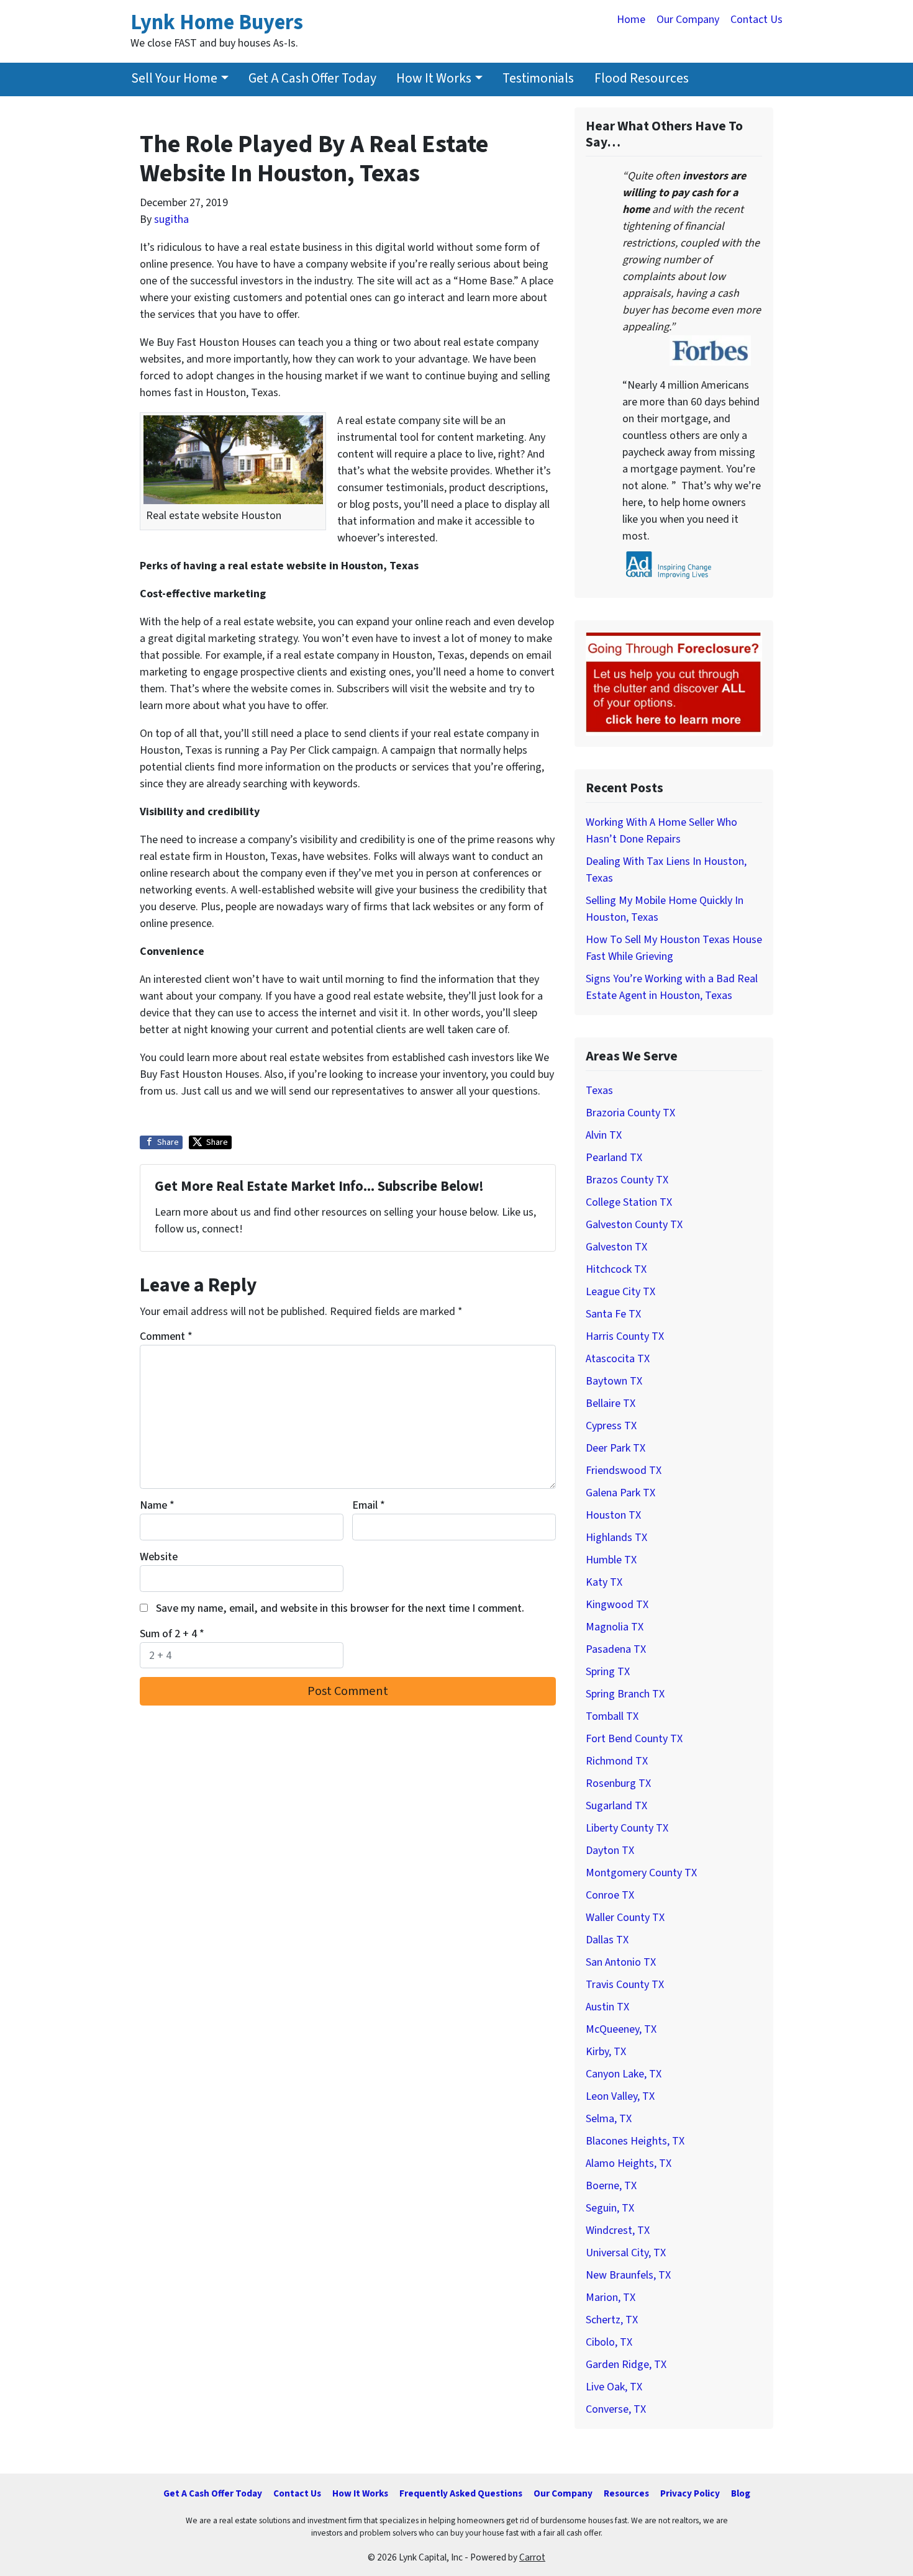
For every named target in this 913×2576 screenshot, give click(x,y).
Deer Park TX (615, 1448)
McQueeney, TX (621, 2029)
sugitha (171, 219)
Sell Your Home (174, 79)
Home (631, 20)
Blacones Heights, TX (635, 2141)
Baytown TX (614, 1381)
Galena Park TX (620, 1493)
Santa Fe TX (613, 1314)
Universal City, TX (626, 2253)
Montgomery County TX (641, 1873)
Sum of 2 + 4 (172, 1634)
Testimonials (538, 79)
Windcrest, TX (618, 2230)
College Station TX (629, 1202)
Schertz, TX (612, 2320)
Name (157, 1505)
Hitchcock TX (616, 1269)
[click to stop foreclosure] (674, 683)
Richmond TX (617, 1761)
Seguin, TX (610, 2208)
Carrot (532, 2557)
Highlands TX (616, 1538)
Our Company (688, 20)
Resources (626, 2493)
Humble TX (611, 1560)
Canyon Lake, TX (624, 2074)
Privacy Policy (690, 2493)
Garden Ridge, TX (626, 2365)
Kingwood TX (617, 1605)
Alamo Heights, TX (629, 2163)
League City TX (620, 1292)
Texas (599, 1091)
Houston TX (613, 1515)
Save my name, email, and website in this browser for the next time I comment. (340, 1608)
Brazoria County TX (630, 1113)
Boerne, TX (611, 2186)
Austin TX (607, 2007)
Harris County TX (625, 1336)
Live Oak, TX (614, 2387)
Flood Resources (642, 79)
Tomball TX (612, 1716)
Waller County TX (625, 1918)
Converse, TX (616, 2409)
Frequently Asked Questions (461, 2493)
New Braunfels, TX (628, 2275)
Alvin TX (604, 1135)
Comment (166, 1336)
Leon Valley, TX (620, 2096)
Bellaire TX (611, 1403)
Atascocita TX (618, 1359)
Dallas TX (607, 1940)
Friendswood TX (624, 1471)
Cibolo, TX (609, 2342)
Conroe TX (610, 1895)
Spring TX (608, 1672)
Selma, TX (609, 2119)
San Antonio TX (621, 1962)
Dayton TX (610, 1851)
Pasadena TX (616, 1649)
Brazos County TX (627, 1180)
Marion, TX (611, 2298)
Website (159, 1557)
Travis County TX (625, 1985)
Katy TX (604, 1582)
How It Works (434, 79)
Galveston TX (616, 1247)
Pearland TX (614, 1158)
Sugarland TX (616, 1806)
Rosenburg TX (618, 1783)
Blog (741, 2493)
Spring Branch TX (625, 1694)
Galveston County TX (634, 1225)
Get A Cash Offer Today (312, 79)
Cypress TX (611, 1426)
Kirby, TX (606, 2052)
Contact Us (756, 20)
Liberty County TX (627, 1828)
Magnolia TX (615, 1627)
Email (369, 1505)
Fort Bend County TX (634, 1739)
